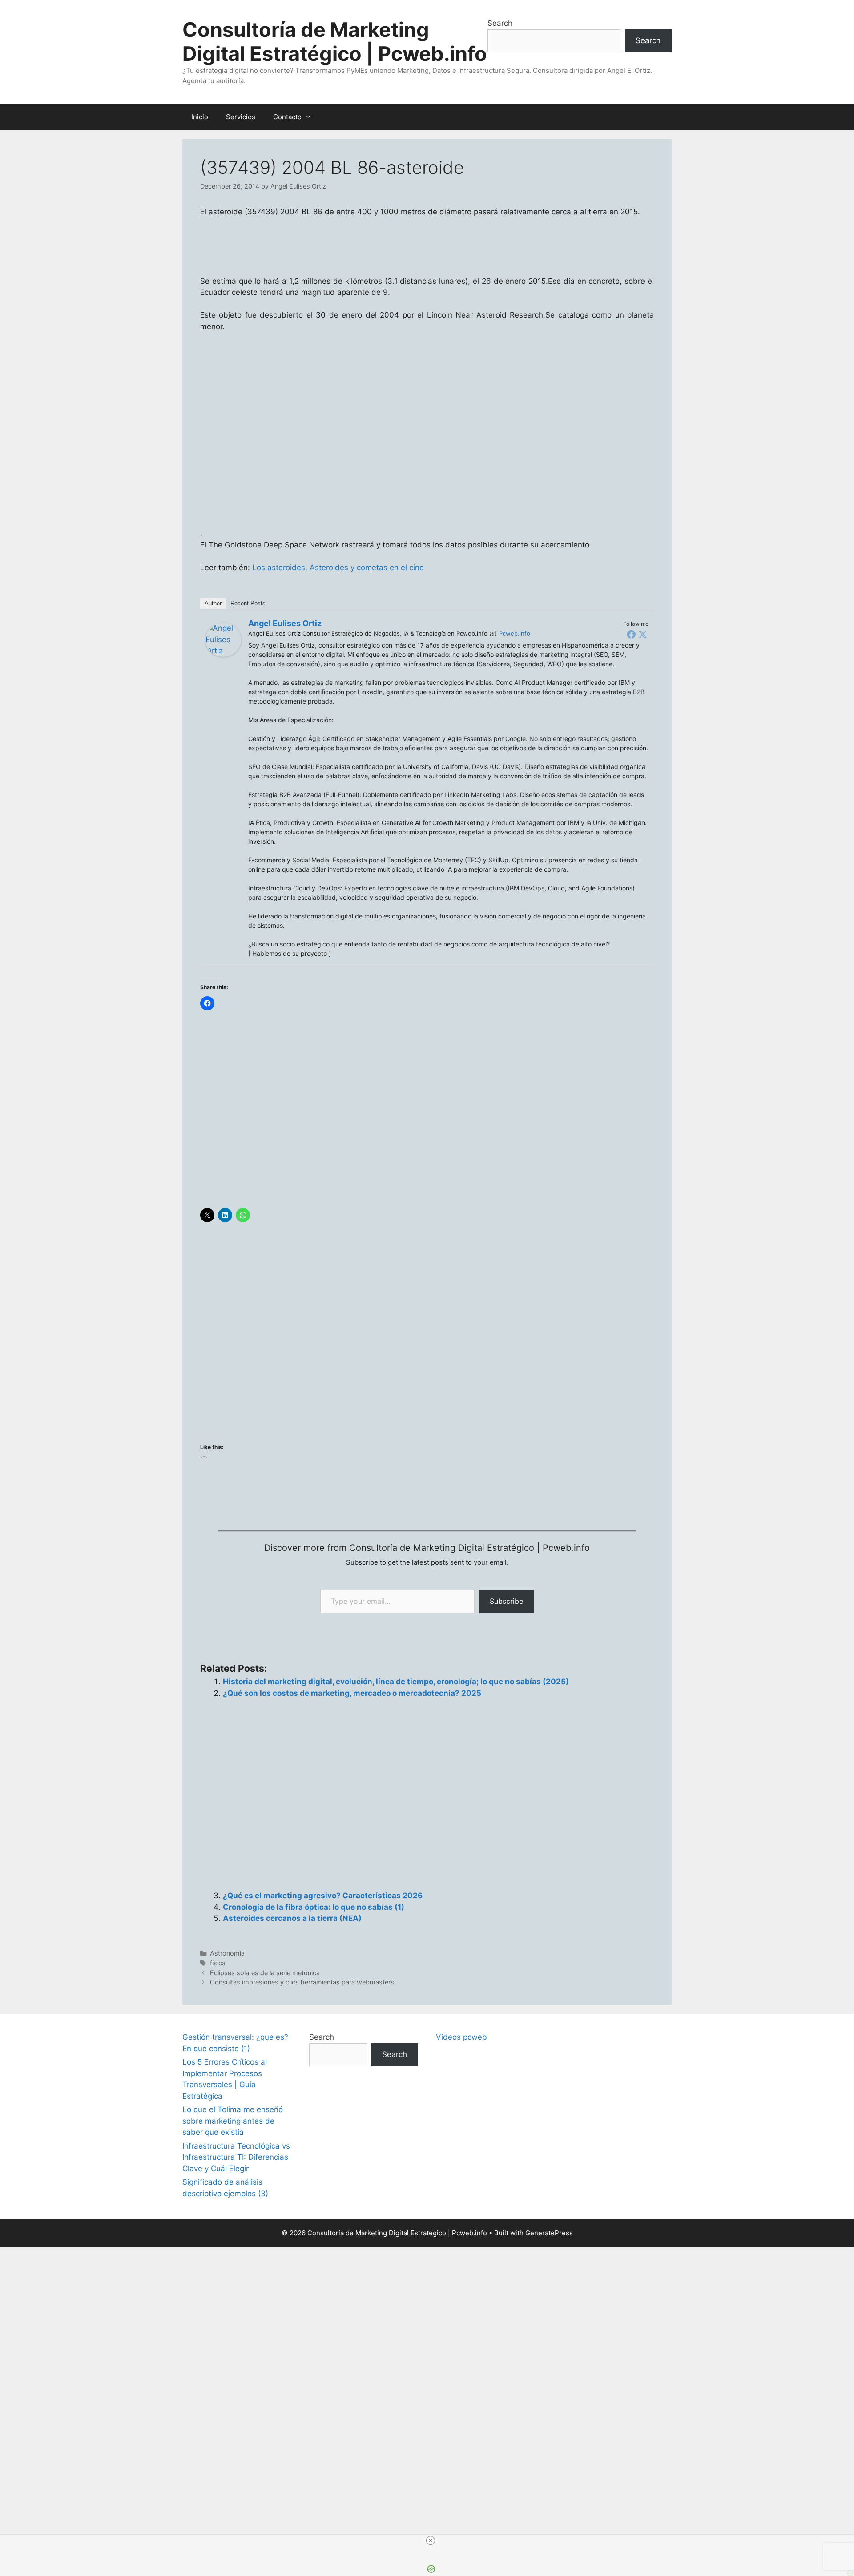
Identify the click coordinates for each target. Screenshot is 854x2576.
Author (213, 603)
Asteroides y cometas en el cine (367, 568)
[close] (431, 2540)
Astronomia (227, 1953)
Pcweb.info (515, 633)
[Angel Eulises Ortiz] (223, 654)
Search (500, 23)
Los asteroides (279, 568)
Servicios (241, 117)
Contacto (287, 117)
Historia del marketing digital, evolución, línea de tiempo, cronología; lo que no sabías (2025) (396, 1682)
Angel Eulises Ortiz (285, 623)
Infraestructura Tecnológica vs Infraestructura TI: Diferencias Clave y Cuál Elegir (236, 2157)
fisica (218, 1963)
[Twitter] (643, 634)
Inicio (200, 117)
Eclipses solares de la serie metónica (265, 1973)
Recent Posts (248, 603)
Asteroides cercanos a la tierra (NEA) (292, 1918)
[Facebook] (631, 634)
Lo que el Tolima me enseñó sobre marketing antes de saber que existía (233, 2121)
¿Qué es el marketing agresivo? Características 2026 (323, 1896)
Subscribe (506, 1601)
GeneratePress (549, 2233)
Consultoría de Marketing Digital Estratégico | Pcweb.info (335, 42)
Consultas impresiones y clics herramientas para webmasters (302, 1982)
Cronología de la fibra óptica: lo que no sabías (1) (314, 1907)
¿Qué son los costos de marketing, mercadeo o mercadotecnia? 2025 (352, 1693)
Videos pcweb (461, 2037)
